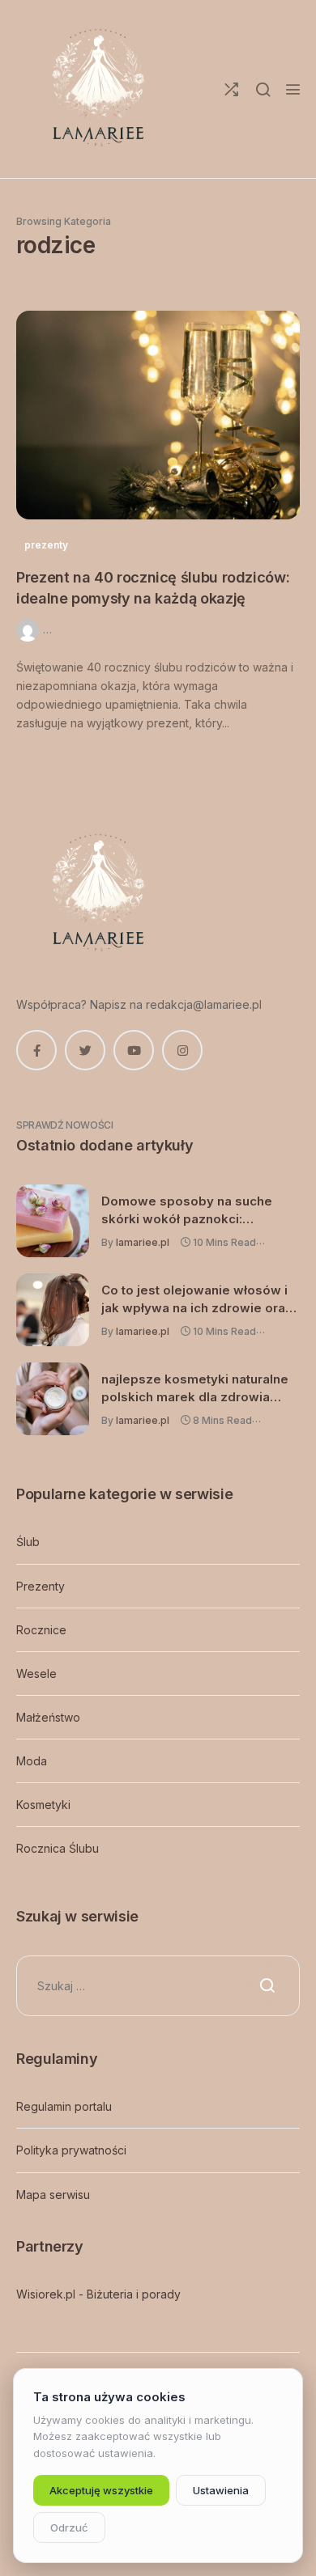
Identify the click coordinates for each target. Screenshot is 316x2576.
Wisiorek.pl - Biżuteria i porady (98, 2294)
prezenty (46, 545)
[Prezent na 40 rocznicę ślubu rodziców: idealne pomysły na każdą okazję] (158, 415)
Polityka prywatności (71, 2150)
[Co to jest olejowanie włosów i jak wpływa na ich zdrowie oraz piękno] (53, 1310)
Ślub (28, 1542)
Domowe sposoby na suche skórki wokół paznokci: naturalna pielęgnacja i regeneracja (187, 1210)
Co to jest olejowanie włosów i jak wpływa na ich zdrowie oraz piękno (197, 1299)
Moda (32, 1761)
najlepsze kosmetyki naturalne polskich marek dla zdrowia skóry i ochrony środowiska (195, 1388)
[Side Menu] (293, 89)
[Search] (263, 89)
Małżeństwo (48, 1717)
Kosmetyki (43, 1805)
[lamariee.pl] (97, 89)
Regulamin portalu (64, 2106)
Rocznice (41, 1630)
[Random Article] (231, 89)
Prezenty (41, 1586)
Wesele (36, 1674)
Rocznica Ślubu (58, 1848)
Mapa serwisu (53, 2195)
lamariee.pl (143, 1242)
